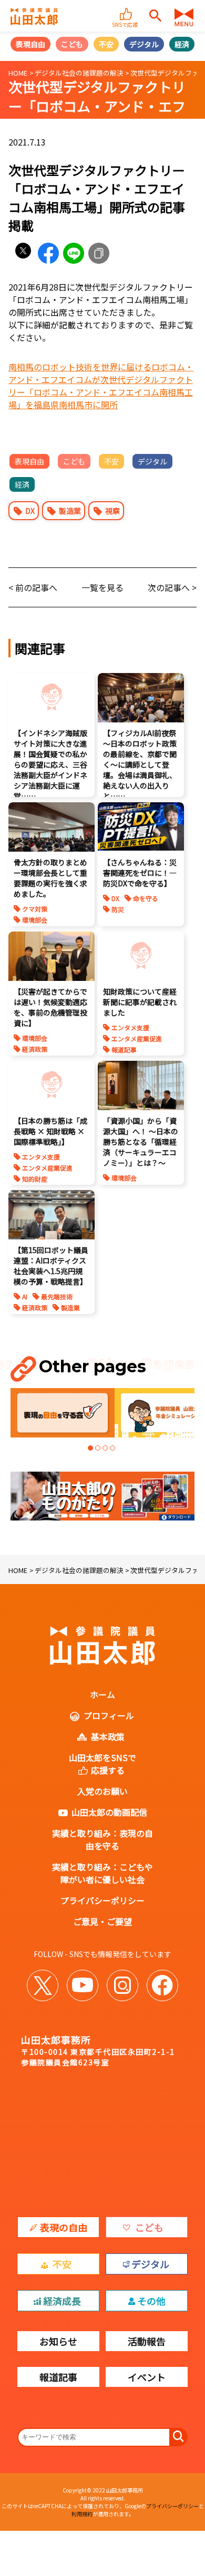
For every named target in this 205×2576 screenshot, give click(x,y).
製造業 (70, 511)
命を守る (146, 898)
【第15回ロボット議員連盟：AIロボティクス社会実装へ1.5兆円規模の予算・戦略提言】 (51, 1266)
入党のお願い (102, 1791)
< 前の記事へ (33, 587)
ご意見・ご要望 (102, 1921)
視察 (112, 511)
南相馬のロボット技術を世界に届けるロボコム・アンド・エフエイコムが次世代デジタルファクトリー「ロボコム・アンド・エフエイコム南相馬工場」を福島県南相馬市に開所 (101, 386)
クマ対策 (35, 909)
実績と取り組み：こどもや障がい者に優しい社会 (102, 1873)
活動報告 (147, 2341)
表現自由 (30, 44)
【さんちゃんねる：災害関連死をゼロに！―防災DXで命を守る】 (140, 873)
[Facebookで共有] (48, 253)
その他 (151, 2301)
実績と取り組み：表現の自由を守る (102, 1839)
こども (72, 44)
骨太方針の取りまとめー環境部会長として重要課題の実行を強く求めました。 (50, 878)
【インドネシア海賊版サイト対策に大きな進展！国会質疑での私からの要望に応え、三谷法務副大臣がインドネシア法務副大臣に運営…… (50, 764)
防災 (118, 909)
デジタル (144, 44)
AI (25, 1296)
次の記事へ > (172, 587)
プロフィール (109, 1715)
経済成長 (62, 2301)
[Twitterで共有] (23, 253)
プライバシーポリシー (102, 1900)
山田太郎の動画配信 (109, 1812)
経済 (182, 44)
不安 (106, 44)
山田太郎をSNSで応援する (102, 1764)
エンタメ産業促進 (137, 1038)
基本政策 (108, 1736)
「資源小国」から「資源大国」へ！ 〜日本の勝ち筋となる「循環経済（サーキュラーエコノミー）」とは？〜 (141, 1142)
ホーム (102, 1694)
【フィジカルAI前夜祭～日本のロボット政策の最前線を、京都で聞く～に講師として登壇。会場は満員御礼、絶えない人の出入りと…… (140, 764)
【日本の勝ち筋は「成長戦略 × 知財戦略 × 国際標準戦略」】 (50, 1131)
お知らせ (58, 2341)
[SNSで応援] (126, 9)
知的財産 (35, 1179)
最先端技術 (57, 1296)
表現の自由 (64, 2227)
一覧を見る (102, 587)
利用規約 (82, 2514)
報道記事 (124, 1049)
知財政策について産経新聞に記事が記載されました (140, 1002)
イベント (147, 2377)
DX (30, 511)
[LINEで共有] (74, 253)
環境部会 (35, 920)
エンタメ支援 (130, 1027)
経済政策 (35, 1049)
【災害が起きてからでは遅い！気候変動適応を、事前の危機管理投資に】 (50, 1007)
